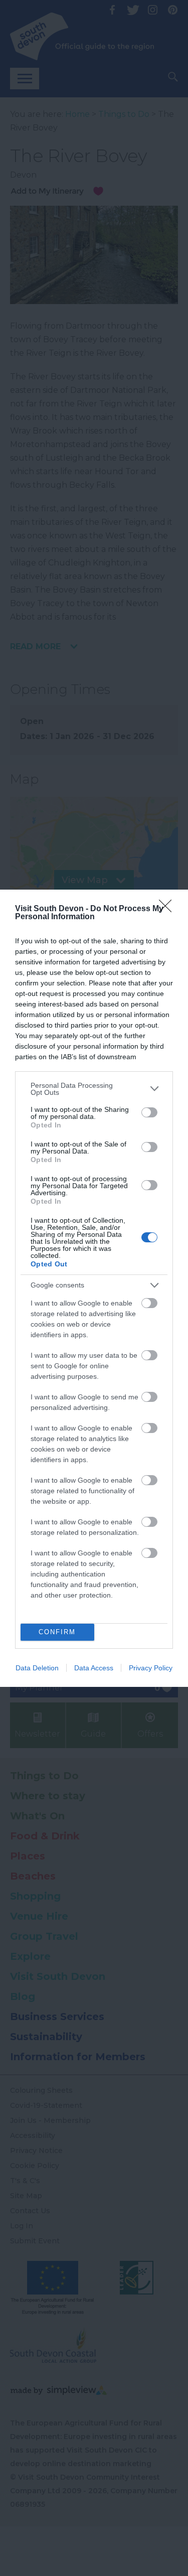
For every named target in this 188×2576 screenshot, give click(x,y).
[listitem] (94, 1089)
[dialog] (94, 1288)
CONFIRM (57, 1632)
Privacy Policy (151, 1668)
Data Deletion (37, 1668)
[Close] (168, 909)
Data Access (94, 1668)
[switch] (149, 1112)
